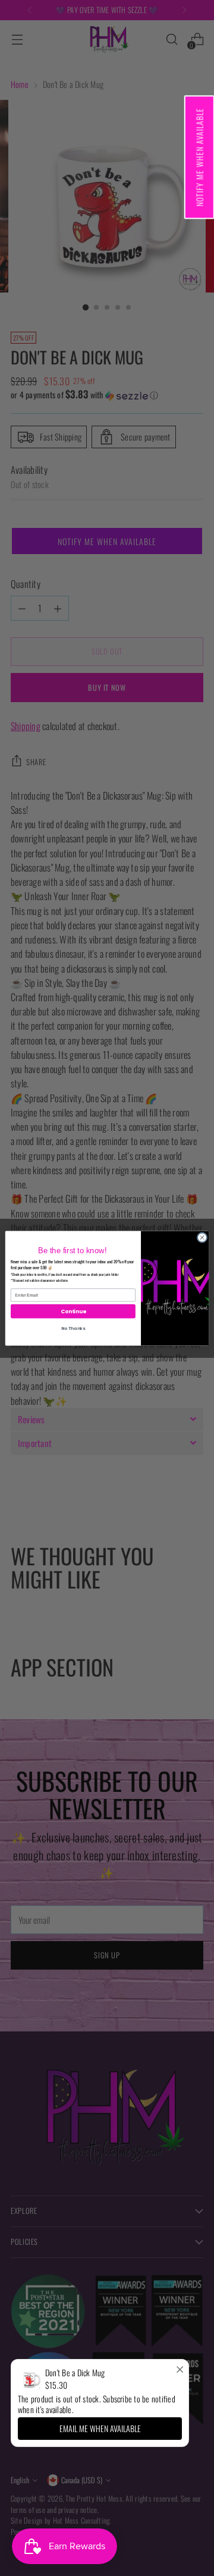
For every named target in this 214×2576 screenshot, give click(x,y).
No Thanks (73, 1328)
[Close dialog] (202, 1237)
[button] (199, 157)
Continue (73, 1311)
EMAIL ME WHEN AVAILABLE (100, 2428)
